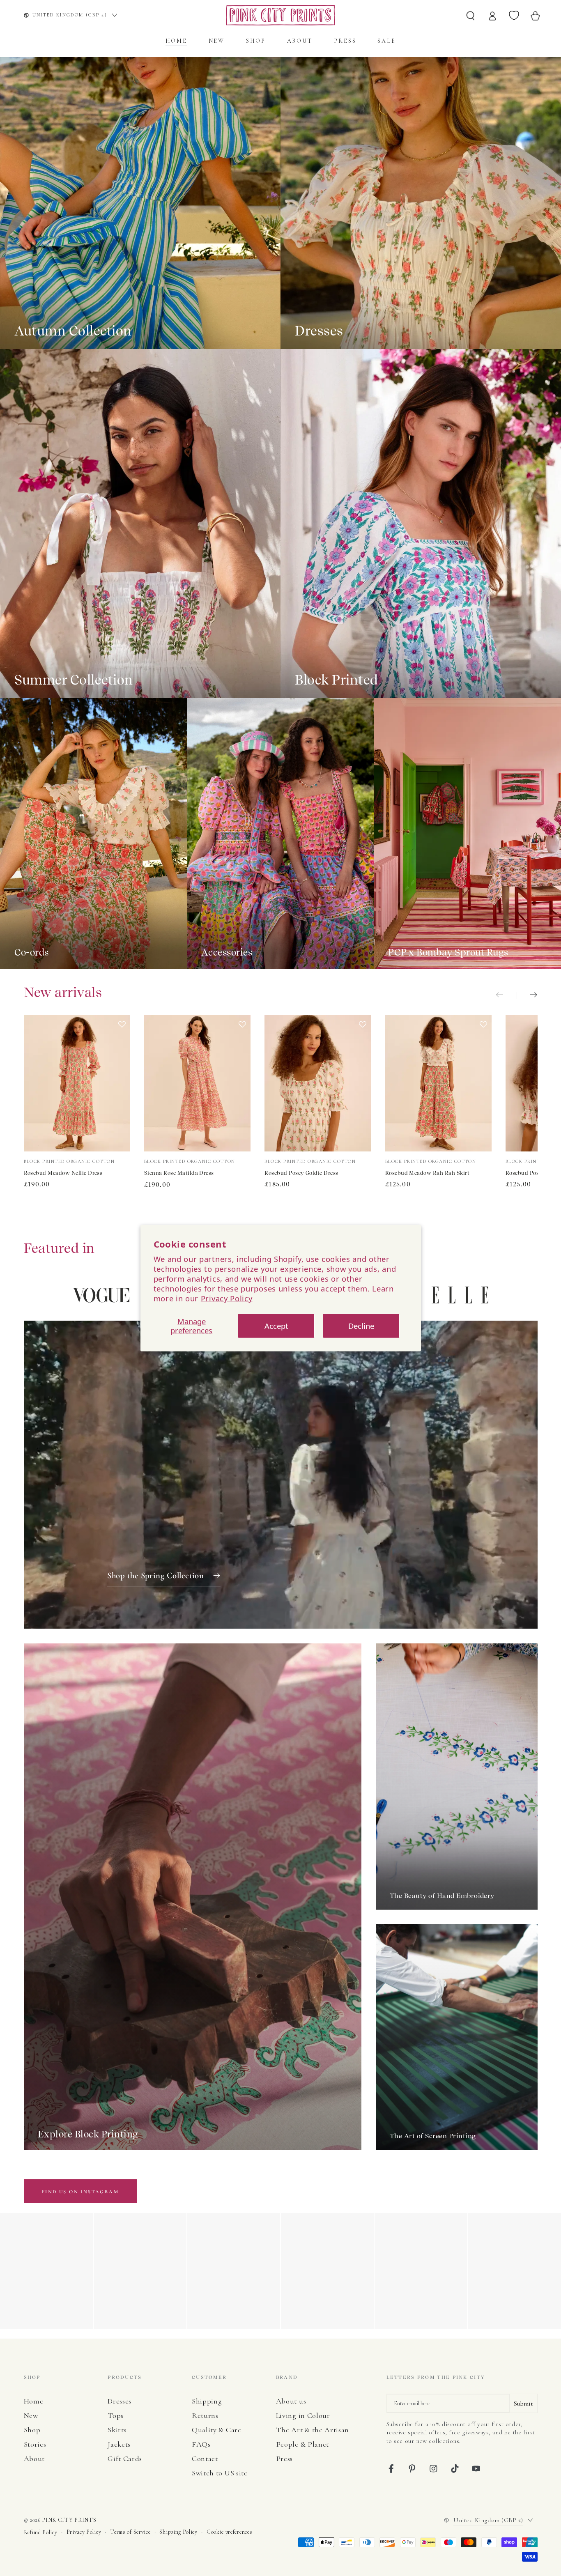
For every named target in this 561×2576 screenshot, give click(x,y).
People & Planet (302, 2444)
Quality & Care (217, 2430)
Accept (276, 1326)
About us (291, 2401)
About (34, 2459)
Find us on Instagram (80, 2192)
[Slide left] (506, 996)
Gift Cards (125, 2459)
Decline (361, 1326)
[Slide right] (527, 996)
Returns (205, 2415)
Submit (523, 2404)
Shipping (207, 2401)
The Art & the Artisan (313, 2430)
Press (284, 2459)
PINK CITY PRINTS (69, 2520)
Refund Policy (41, 2532)
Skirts (117, 2430)
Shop (32, 2430)
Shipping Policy (178, 2532)
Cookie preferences (229, 2532)
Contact (205, 2459)
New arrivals (63, 992)
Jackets (119, 2444)
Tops (116, 2415)
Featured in (59, 1248)
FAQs (201, 2444)
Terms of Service (130, 2532)
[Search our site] (471, 15)
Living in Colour (303, 2415)
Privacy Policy (227, 1298)
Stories (35, 2444)
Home (34, 2401)
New (31, 2415)
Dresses (120, 2401)
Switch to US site (220, 2473)
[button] (122, 1084)
